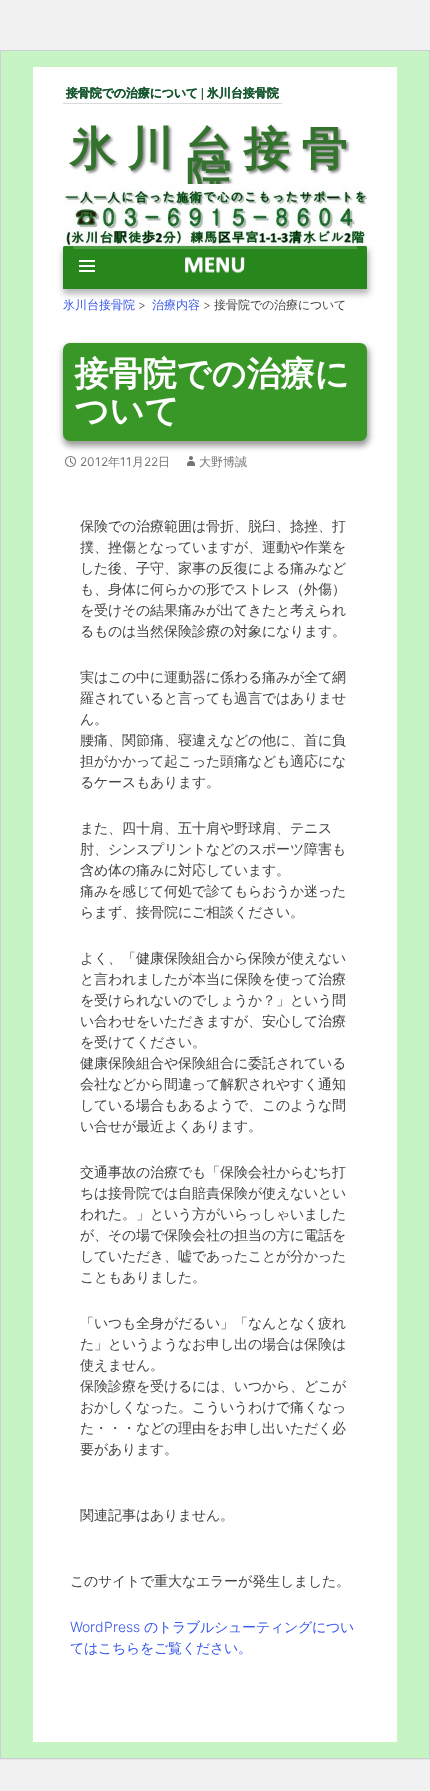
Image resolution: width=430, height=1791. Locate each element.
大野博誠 (223, 461)
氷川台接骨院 (215, 163)
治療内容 (176, 304)
